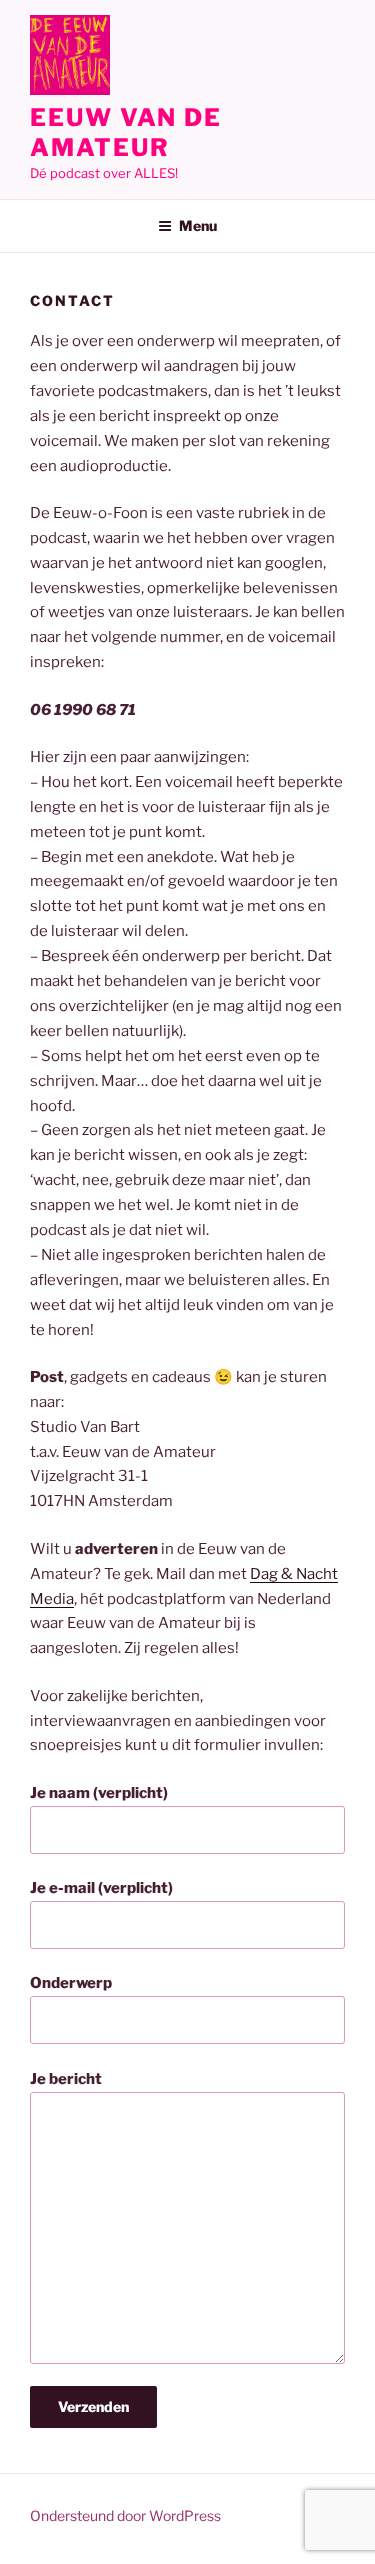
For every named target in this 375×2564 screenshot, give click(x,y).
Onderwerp (71, 1983)
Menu (198, 225)
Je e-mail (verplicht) (101, 1888)
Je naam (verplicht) (99, 1793)
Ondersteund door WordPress (125, 2515)
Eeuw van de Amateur (126, 132)
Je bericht (66, 2079)
